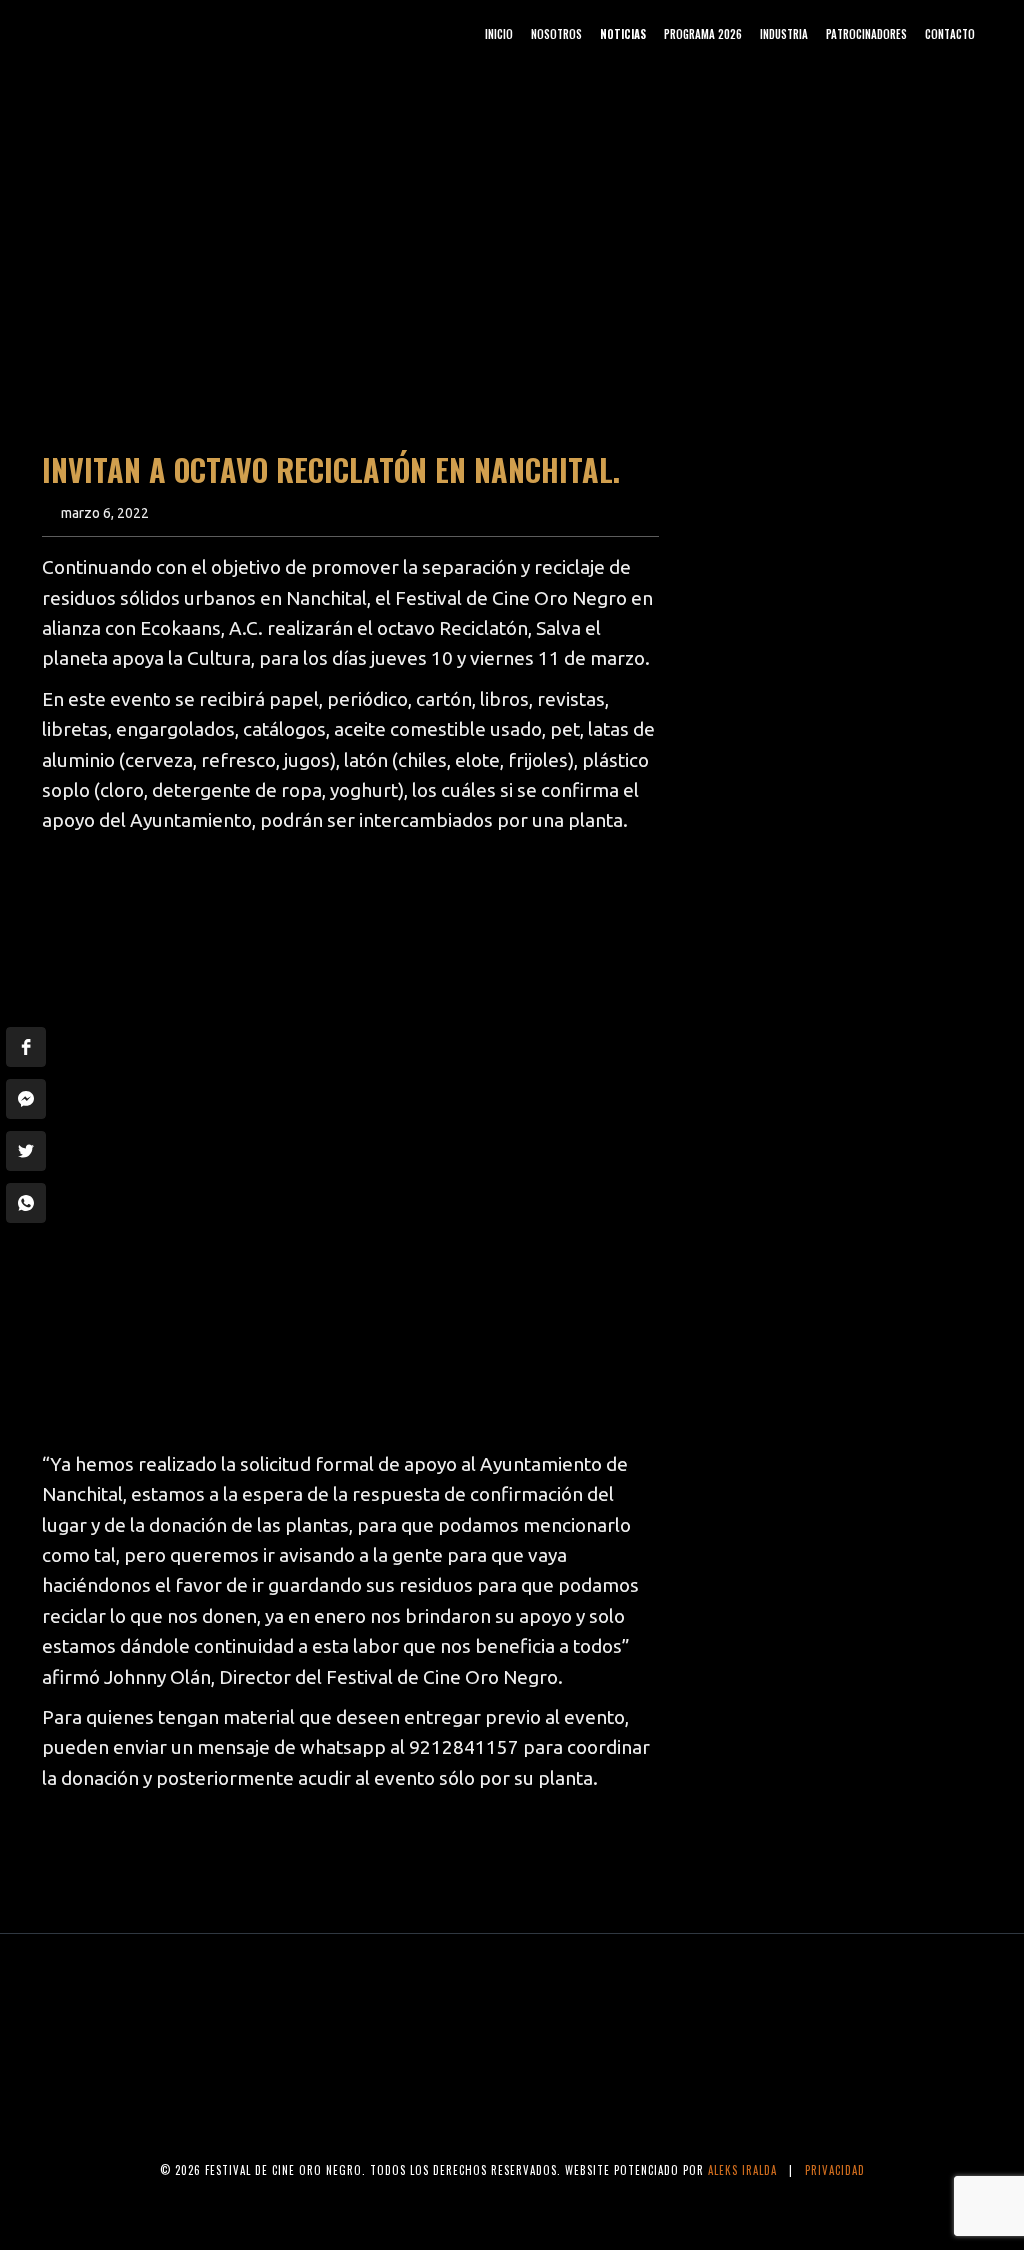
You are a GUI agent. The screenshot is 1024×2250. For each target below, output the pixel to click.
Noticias (623, 34)
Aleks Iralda (742, 2170)
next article (593, 1858)
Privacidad (835, 2170)
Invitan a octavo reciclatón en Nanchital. (331, 469)
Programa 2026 (703, 34)
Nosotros (556, 34)
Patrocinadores (866, 34)
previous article (126, 1858)
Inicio (499, 34)
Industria (784, 34)
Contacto (950, 34)
